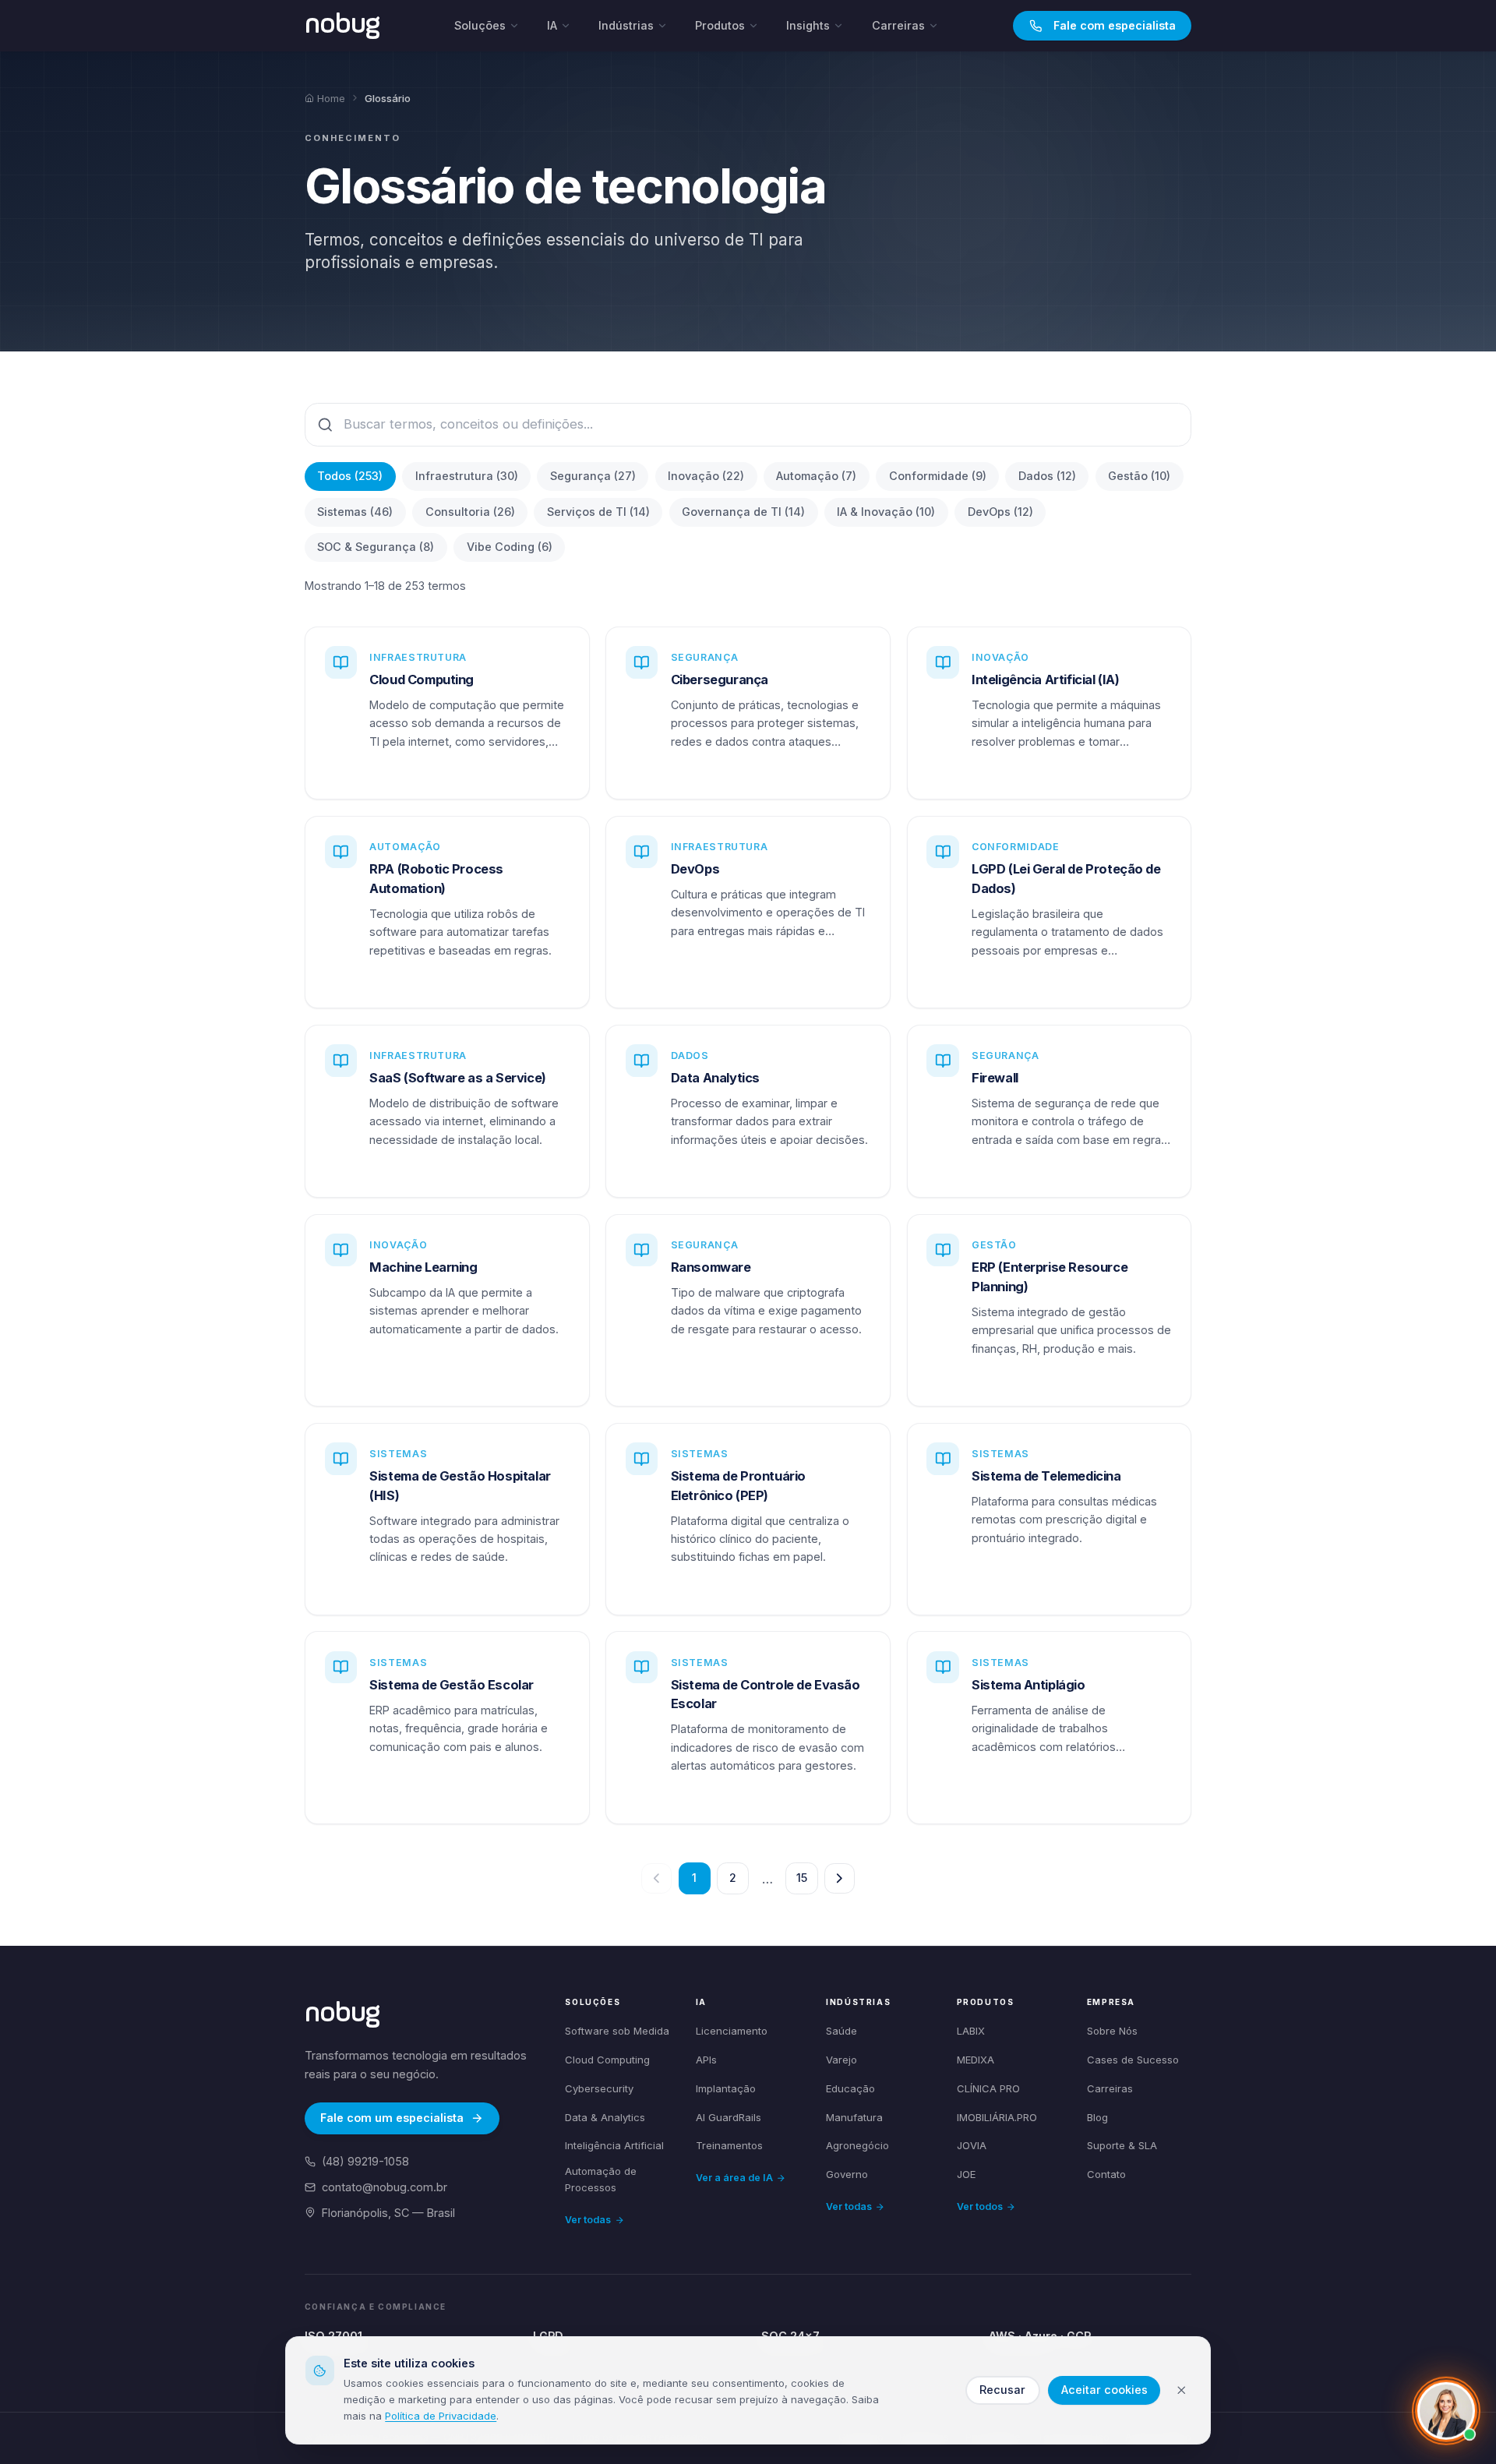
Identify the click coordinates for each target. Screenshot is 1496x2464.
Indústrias (626, 25)
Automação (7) (816, 476)
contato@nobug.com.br (385, 2187)
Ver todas (588, 2220)
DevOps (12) (1000, 512)
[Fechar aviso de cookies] (1182, 2390)
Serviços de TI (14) (598, 512)
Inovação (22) (706, 476)
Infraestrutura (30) (467, 476)
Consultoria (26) (470, 512)
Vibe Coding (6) (510, 547)
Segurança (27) (593, 476)
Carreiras (898, 25)
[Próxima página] (840, 1878)
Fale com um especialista (392, 2118)
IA (552, 25)
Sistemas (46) (355, 512)
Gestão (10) (1139, 476)
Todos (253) (350, 476)
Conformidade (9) (938, 476)
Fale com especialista (1115, 25)
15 (802, 1878)
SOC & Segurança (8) (376, 547)
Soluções (480, 25)
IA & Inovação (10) (886, 512)
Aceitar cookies (1104, 2390)
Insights (808, 25)
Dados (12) (1047, 476)
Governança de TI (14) (743, 512)
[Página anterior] (656, 1878)
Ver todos (980, 2206)
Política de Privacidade (441, 2416)
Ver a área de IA (734, 2178)
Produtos (720, 25)
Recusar (1002, 2390)
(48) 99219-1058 (365, 2161)
